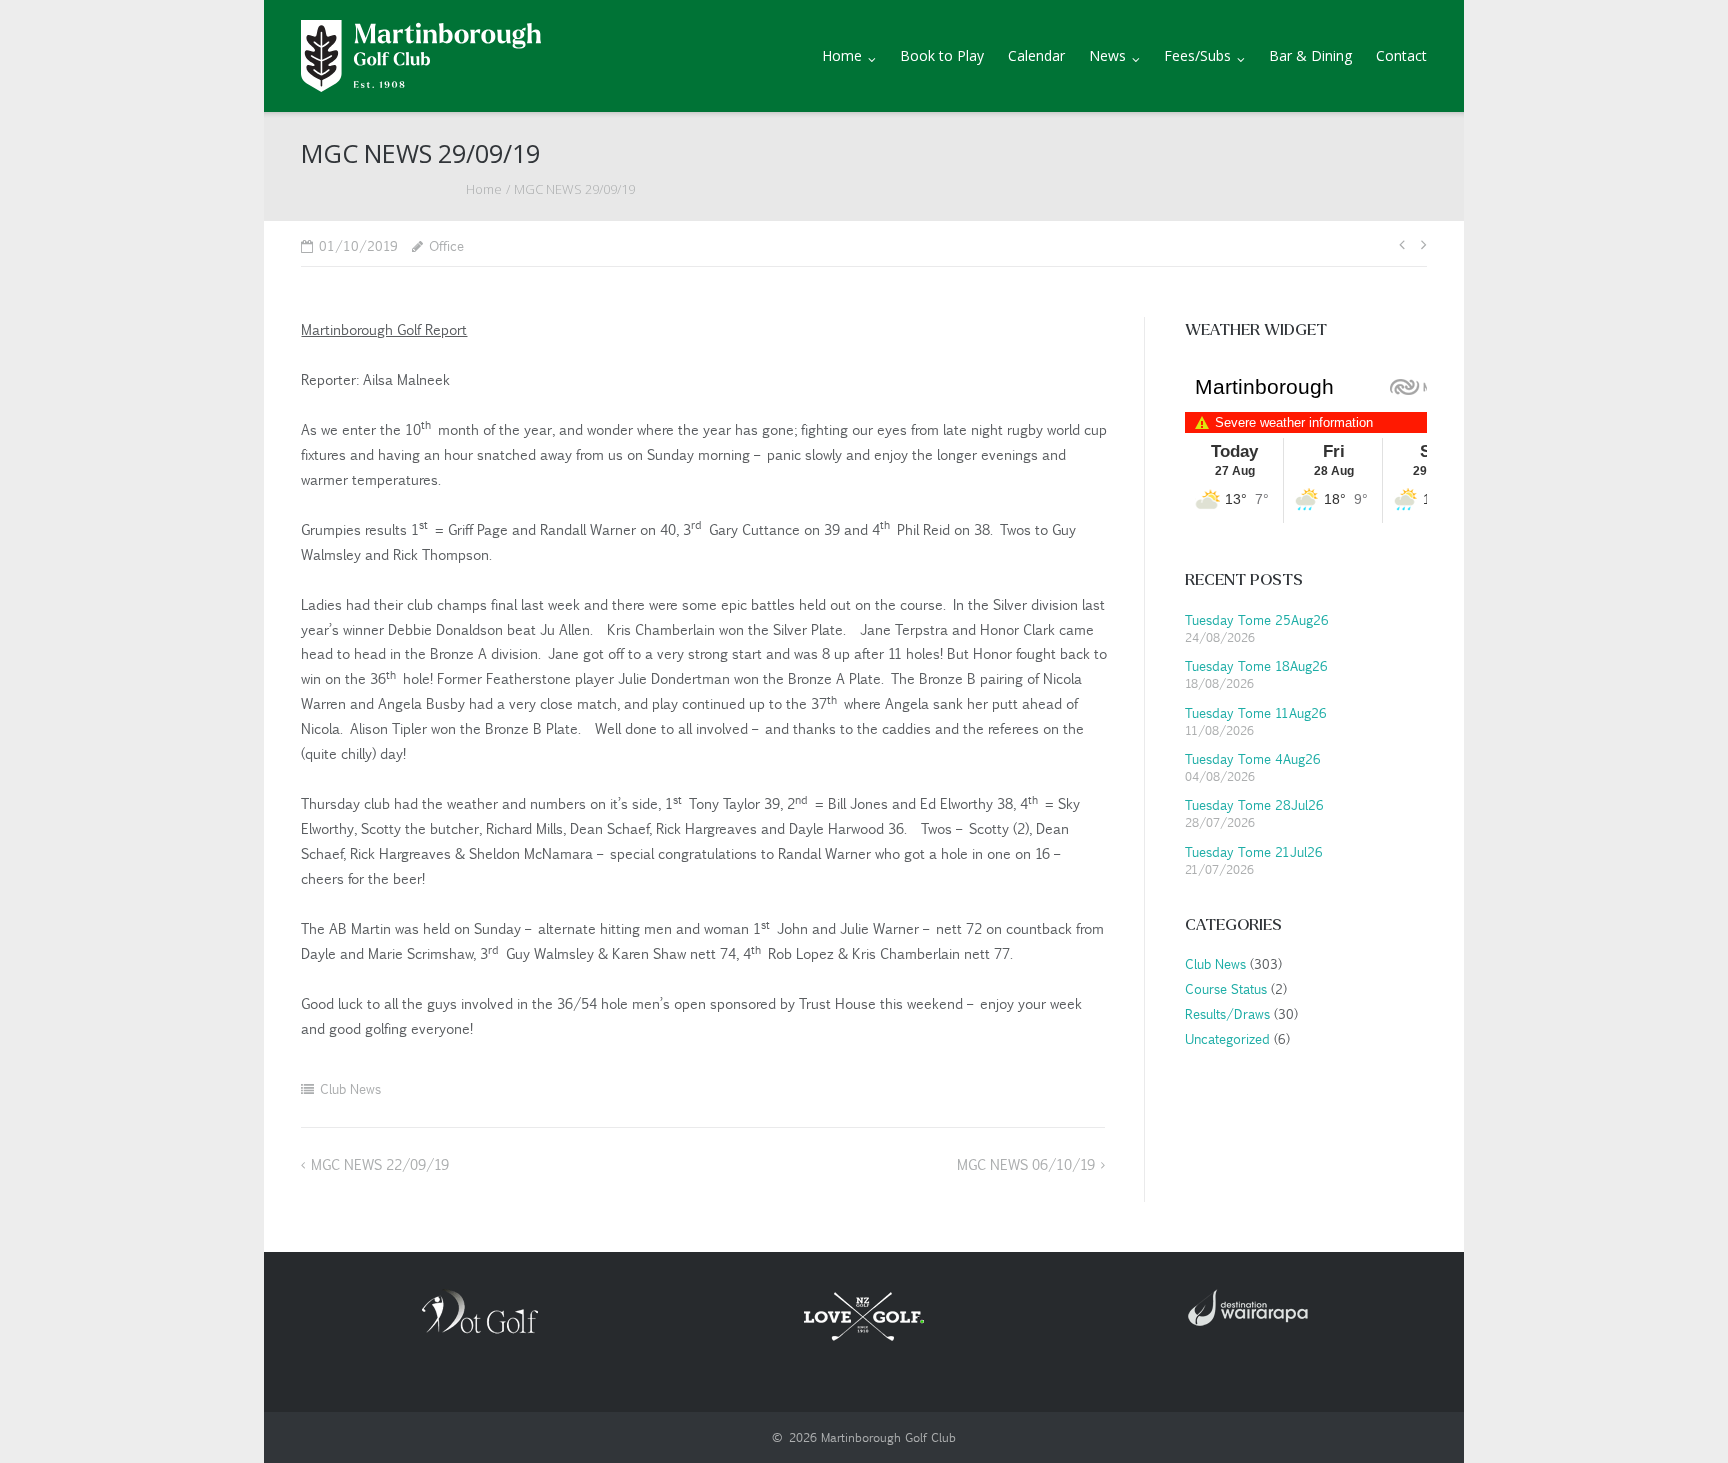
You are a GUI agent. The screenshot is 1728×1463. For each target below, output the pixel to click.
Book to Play (942, 55)
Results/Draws (1226, 1013)
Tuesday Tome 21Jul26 (1254, 851)
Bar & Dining (1310, 55)
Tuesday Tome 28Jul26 (1254, 804)
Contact (1401, 55)
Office (446, 245)
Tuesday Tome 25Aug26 (1257, 619)
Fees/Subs (1197, 55)
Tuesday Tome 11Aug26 (1256, 712)
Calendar (1036, 55)
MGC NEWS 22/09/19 (380, 1164)
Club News (350, 1088)
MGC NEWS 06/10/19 (1026, 1164)
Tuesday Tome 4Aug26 (1253, 758)
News (1107, 55)
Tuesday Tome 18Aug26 (1256, 665)
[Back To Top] (1678, 1414)
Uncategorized (1226, 1038)
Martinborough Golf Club (888, 1437)
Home (842, 55)
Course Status (1224, 988)
